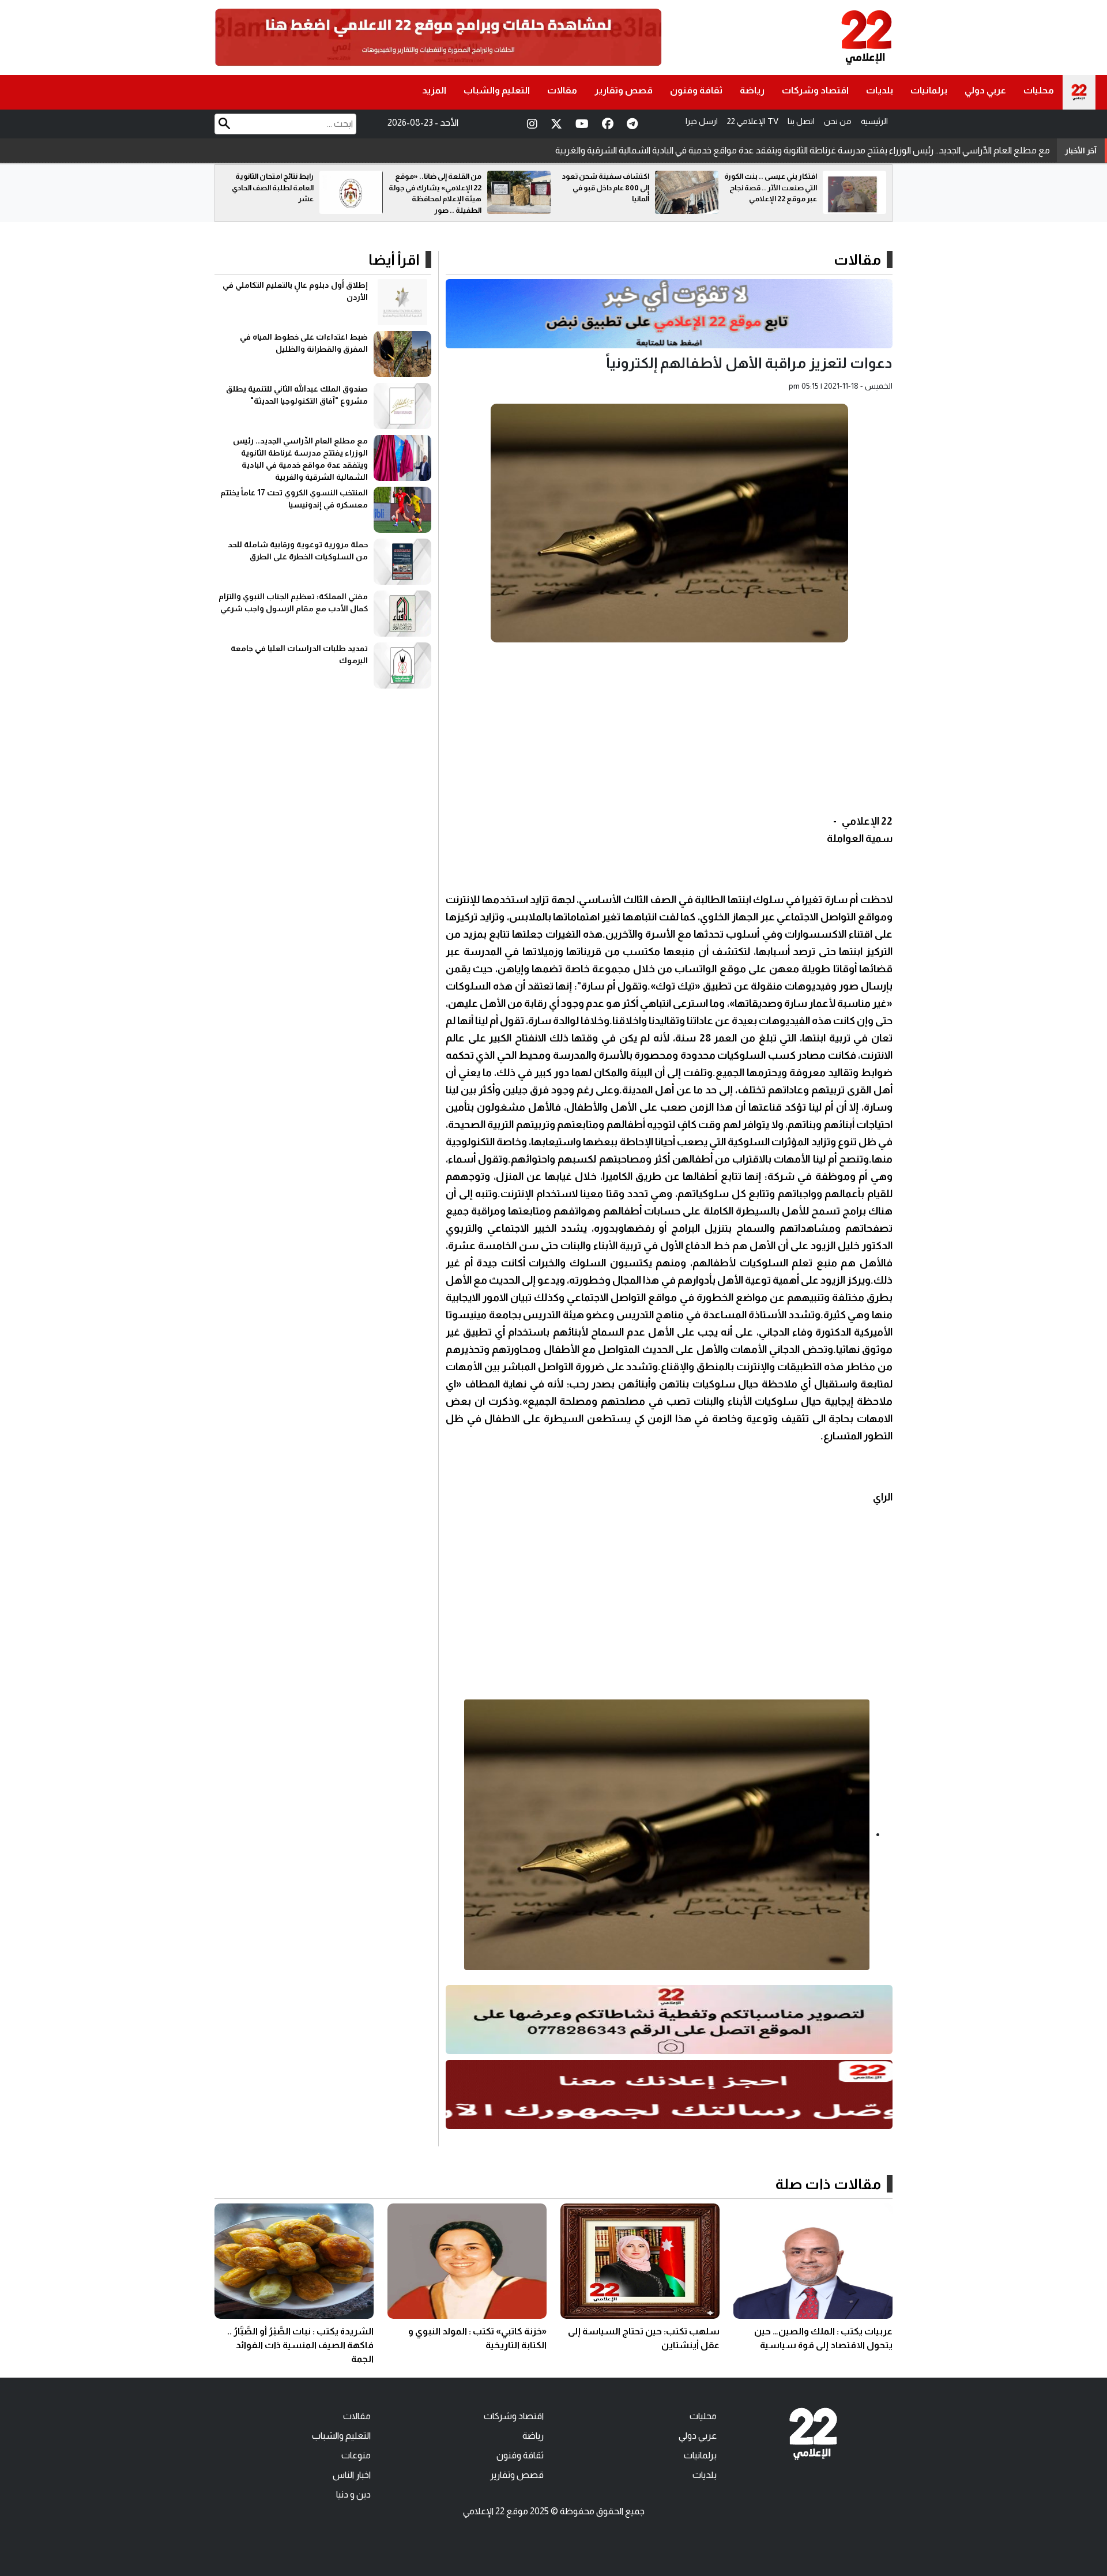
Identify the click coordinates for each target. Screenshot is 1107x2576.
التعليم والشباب (497, 90)
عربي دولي (985, 90)
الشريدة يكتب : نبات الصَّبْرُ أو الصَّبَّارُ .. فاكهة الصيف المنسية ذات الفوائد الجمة (300, 2345)
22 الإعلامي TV (753, 121)
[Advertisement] (669, 732)
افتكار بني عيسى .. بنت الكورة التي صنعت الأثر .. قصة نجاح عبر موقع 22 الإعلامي (267, 187)
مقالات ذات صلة (828, 2184)
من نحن (838, 121)
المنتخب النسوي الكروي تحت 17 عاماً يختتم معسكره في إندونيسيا (931, 150)
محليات (1039, 90)
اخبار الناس (352, 2475)
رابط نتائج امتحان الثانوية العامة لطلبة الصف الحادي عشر (440, 187)
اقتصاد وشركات (815, 90)
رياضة (752, 90)
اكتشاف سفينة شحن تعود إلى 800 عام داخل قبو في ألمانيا (773, 187)
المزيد (434, 90)
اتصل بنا (801, 121)
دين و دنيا (353, 2494)
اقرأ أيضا (394, 260)
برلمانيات (929, 90)
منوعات (356, 2455)
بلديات (880, 90)
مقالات (562, 90)
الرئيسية (874, 121)
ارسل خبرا (702, 121)
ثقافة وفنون (696, 90)
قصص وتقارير (624, 90)
